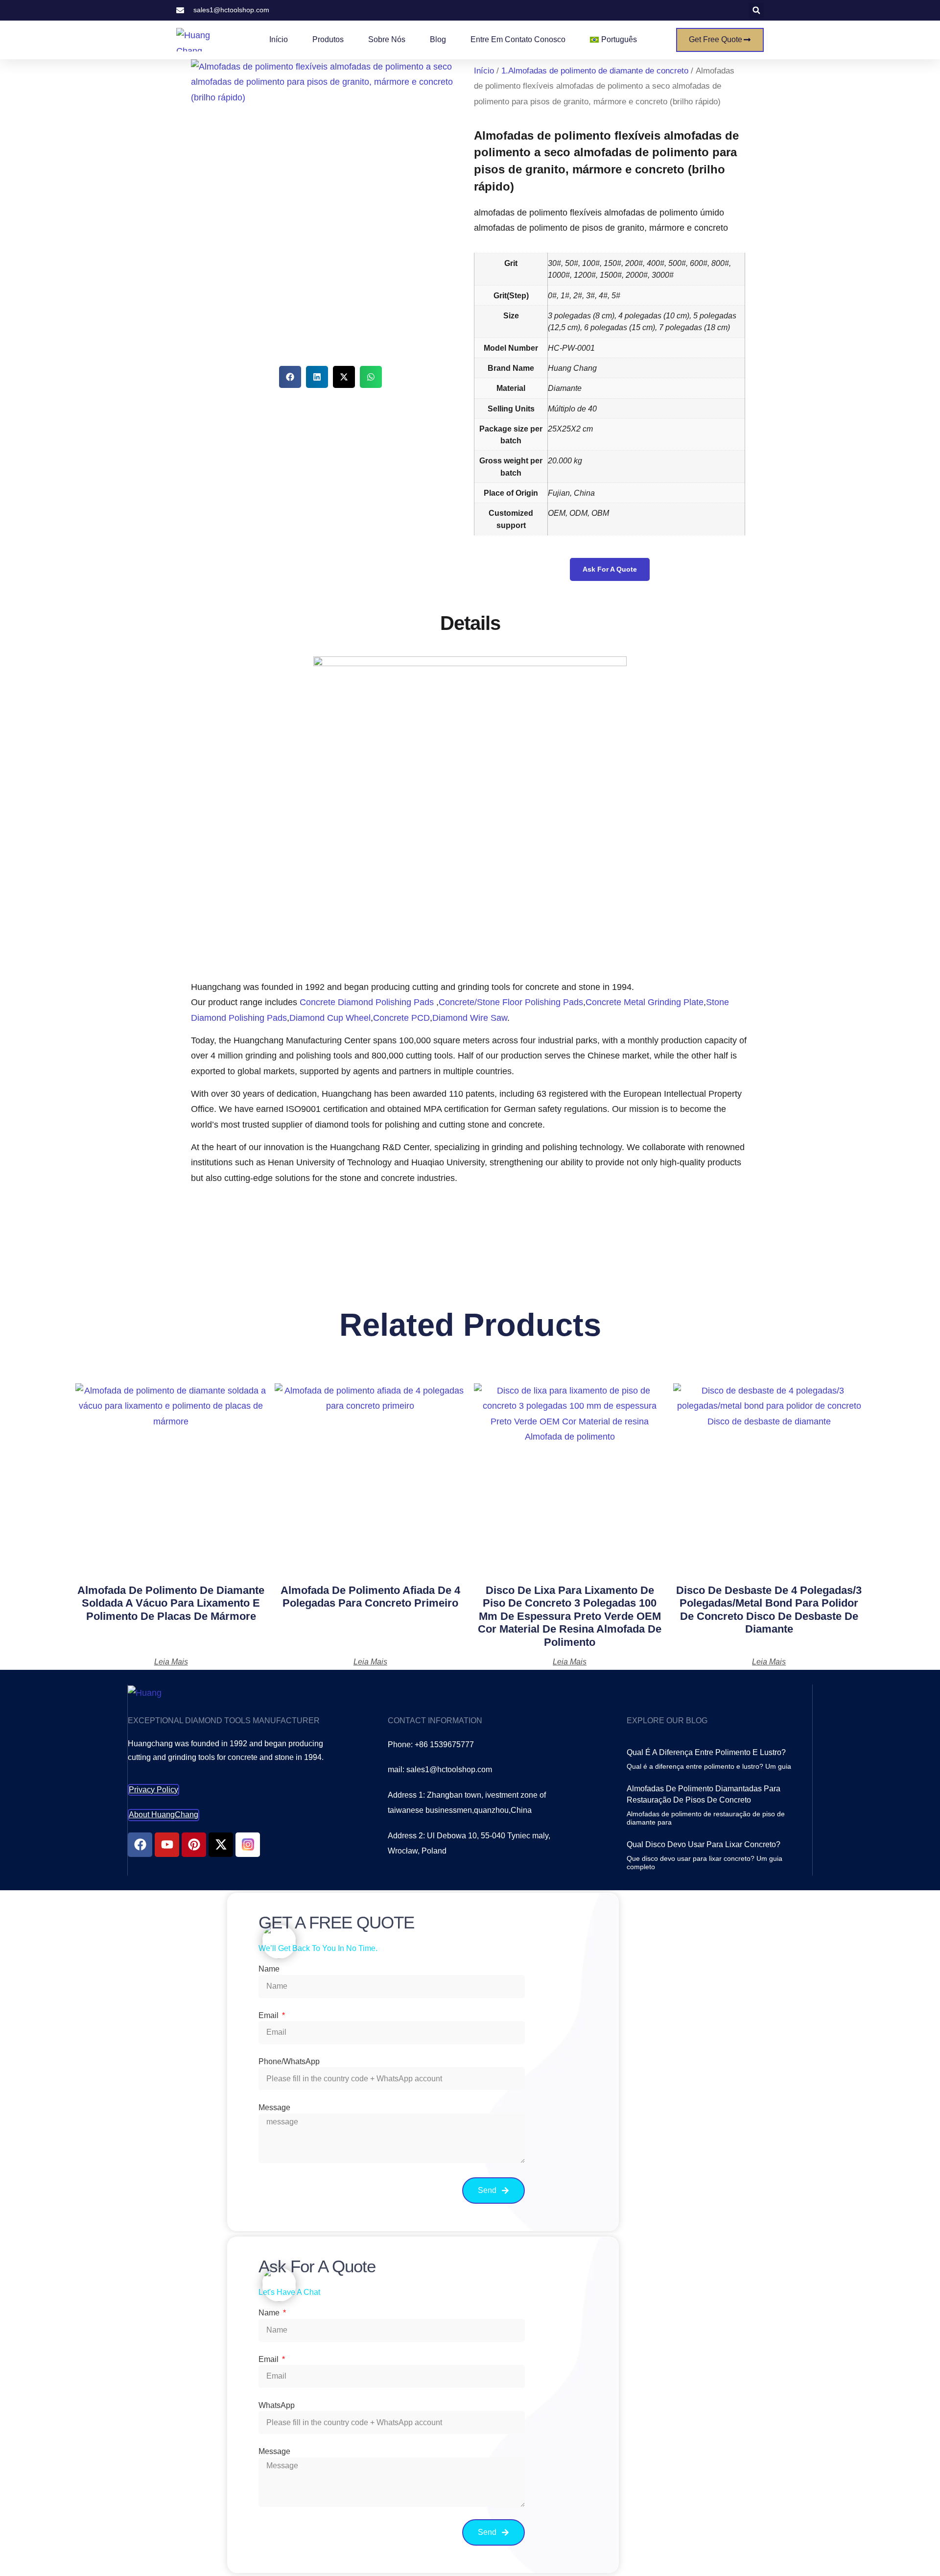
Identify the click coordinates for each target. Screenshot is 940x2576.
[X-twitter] (221, 1845)
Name (269, 1969)
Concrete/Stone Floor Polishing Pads (511, 1002)
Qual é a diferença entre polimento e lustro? (706, 1752)
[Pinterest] (194, 1845)
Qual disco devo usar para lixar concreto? (704, 1844)
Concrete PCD (401, 1018)
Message (274, 2107)
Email (270, 2015)
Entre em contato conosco (518, 39)
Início (279, 39)
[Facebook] (140, 1845)
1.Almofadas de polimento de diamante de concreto (595, 71)
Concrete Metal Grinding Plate (645, 1002)
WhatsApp (277, 2405)
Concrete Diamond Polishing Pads (368, 1002)
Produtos (328, 39)
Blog (438, 39)
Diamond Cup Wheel (330, 1018)
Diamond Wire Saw (470, 1018)
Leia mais (171, 1662)
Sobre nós (387, 39)
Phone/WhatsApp (289, 2061)
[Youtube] (167, 1845)
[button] (756, 11)
